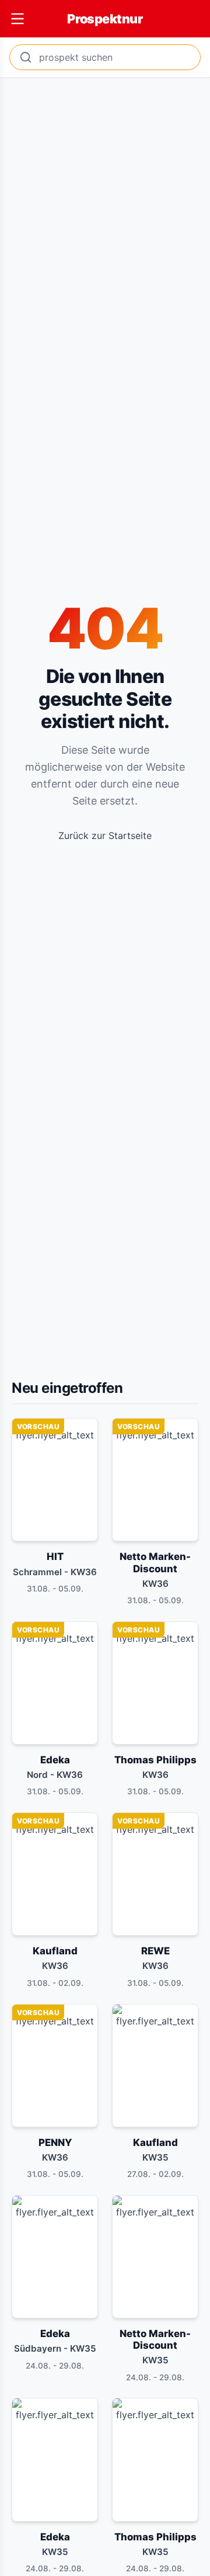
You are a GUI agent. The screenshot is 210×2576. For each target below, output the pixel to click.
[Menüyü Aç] (17, 19)
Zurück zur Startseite (105, 835)
